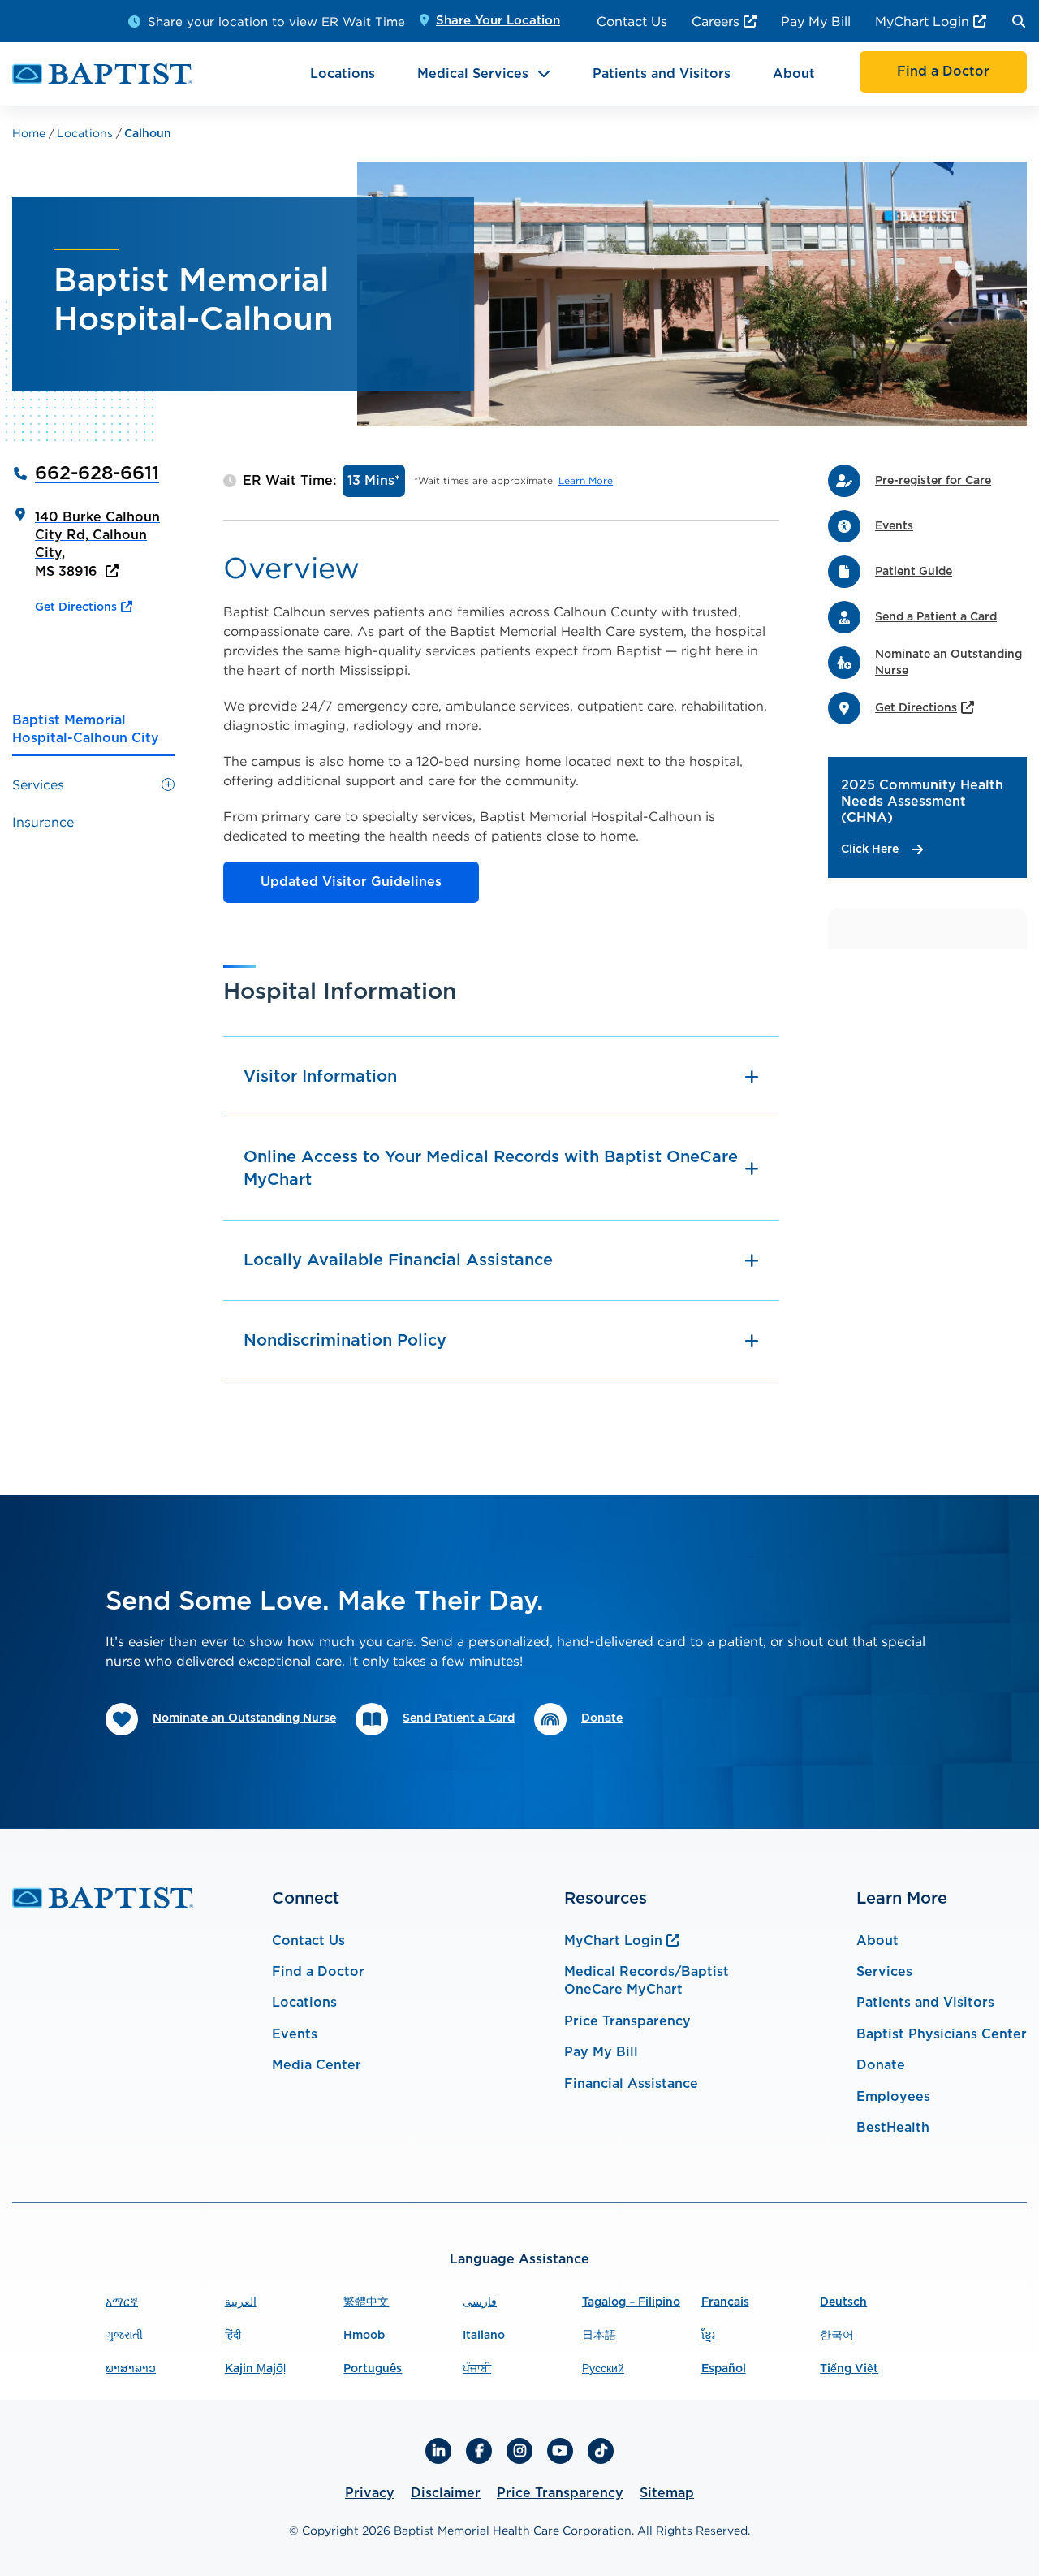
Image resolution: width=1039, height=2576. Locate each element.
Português (373, 2369)
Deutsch (843, 2302)
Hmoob (364, 2336)
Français (725, 2302)
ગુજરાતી (124, 2336)
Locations (343, 74)
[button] (168, 784)
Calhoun (148, 134)
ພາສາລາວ (131, 2369)
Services (884, 1972)
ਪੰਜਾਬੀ (477, 2369)
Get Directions (76, 607)
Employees (893, 2097)
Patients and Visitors (662, 74)
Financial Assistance (631, 2084)
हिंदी (233, 2336)
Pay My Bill (816, 21)
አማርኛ (122, 2302)
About (794, 74)
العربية (241, 2302)
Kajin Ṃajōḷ (255, 2369)
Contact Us (632, 21)
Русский (603, 2369)
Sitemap (667, 2493)
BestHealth (893, 2128)
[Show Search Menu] (1019, 21)
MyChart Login (922, 21)
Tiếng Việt (849, 2369)
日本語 (599, 2336)
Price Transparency (627, 2021)
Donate (881, 2065)
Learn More (586, 480)
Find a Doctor (318, 1972)
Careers (716, 21)
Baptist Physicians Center (942, 2034)
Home (30, 133)
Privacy (370, 2493)
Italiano (484, 2336)
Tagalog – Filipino (631, 2302)
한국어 (837, 2336)
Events (295, 2034)
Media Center (317, 2065)
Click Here (870, 849)
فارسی (480, 2302)
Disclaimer (446, 2493)
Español (724, 2369)
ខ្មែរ (708, 2336)
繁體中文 (366, 2302)
